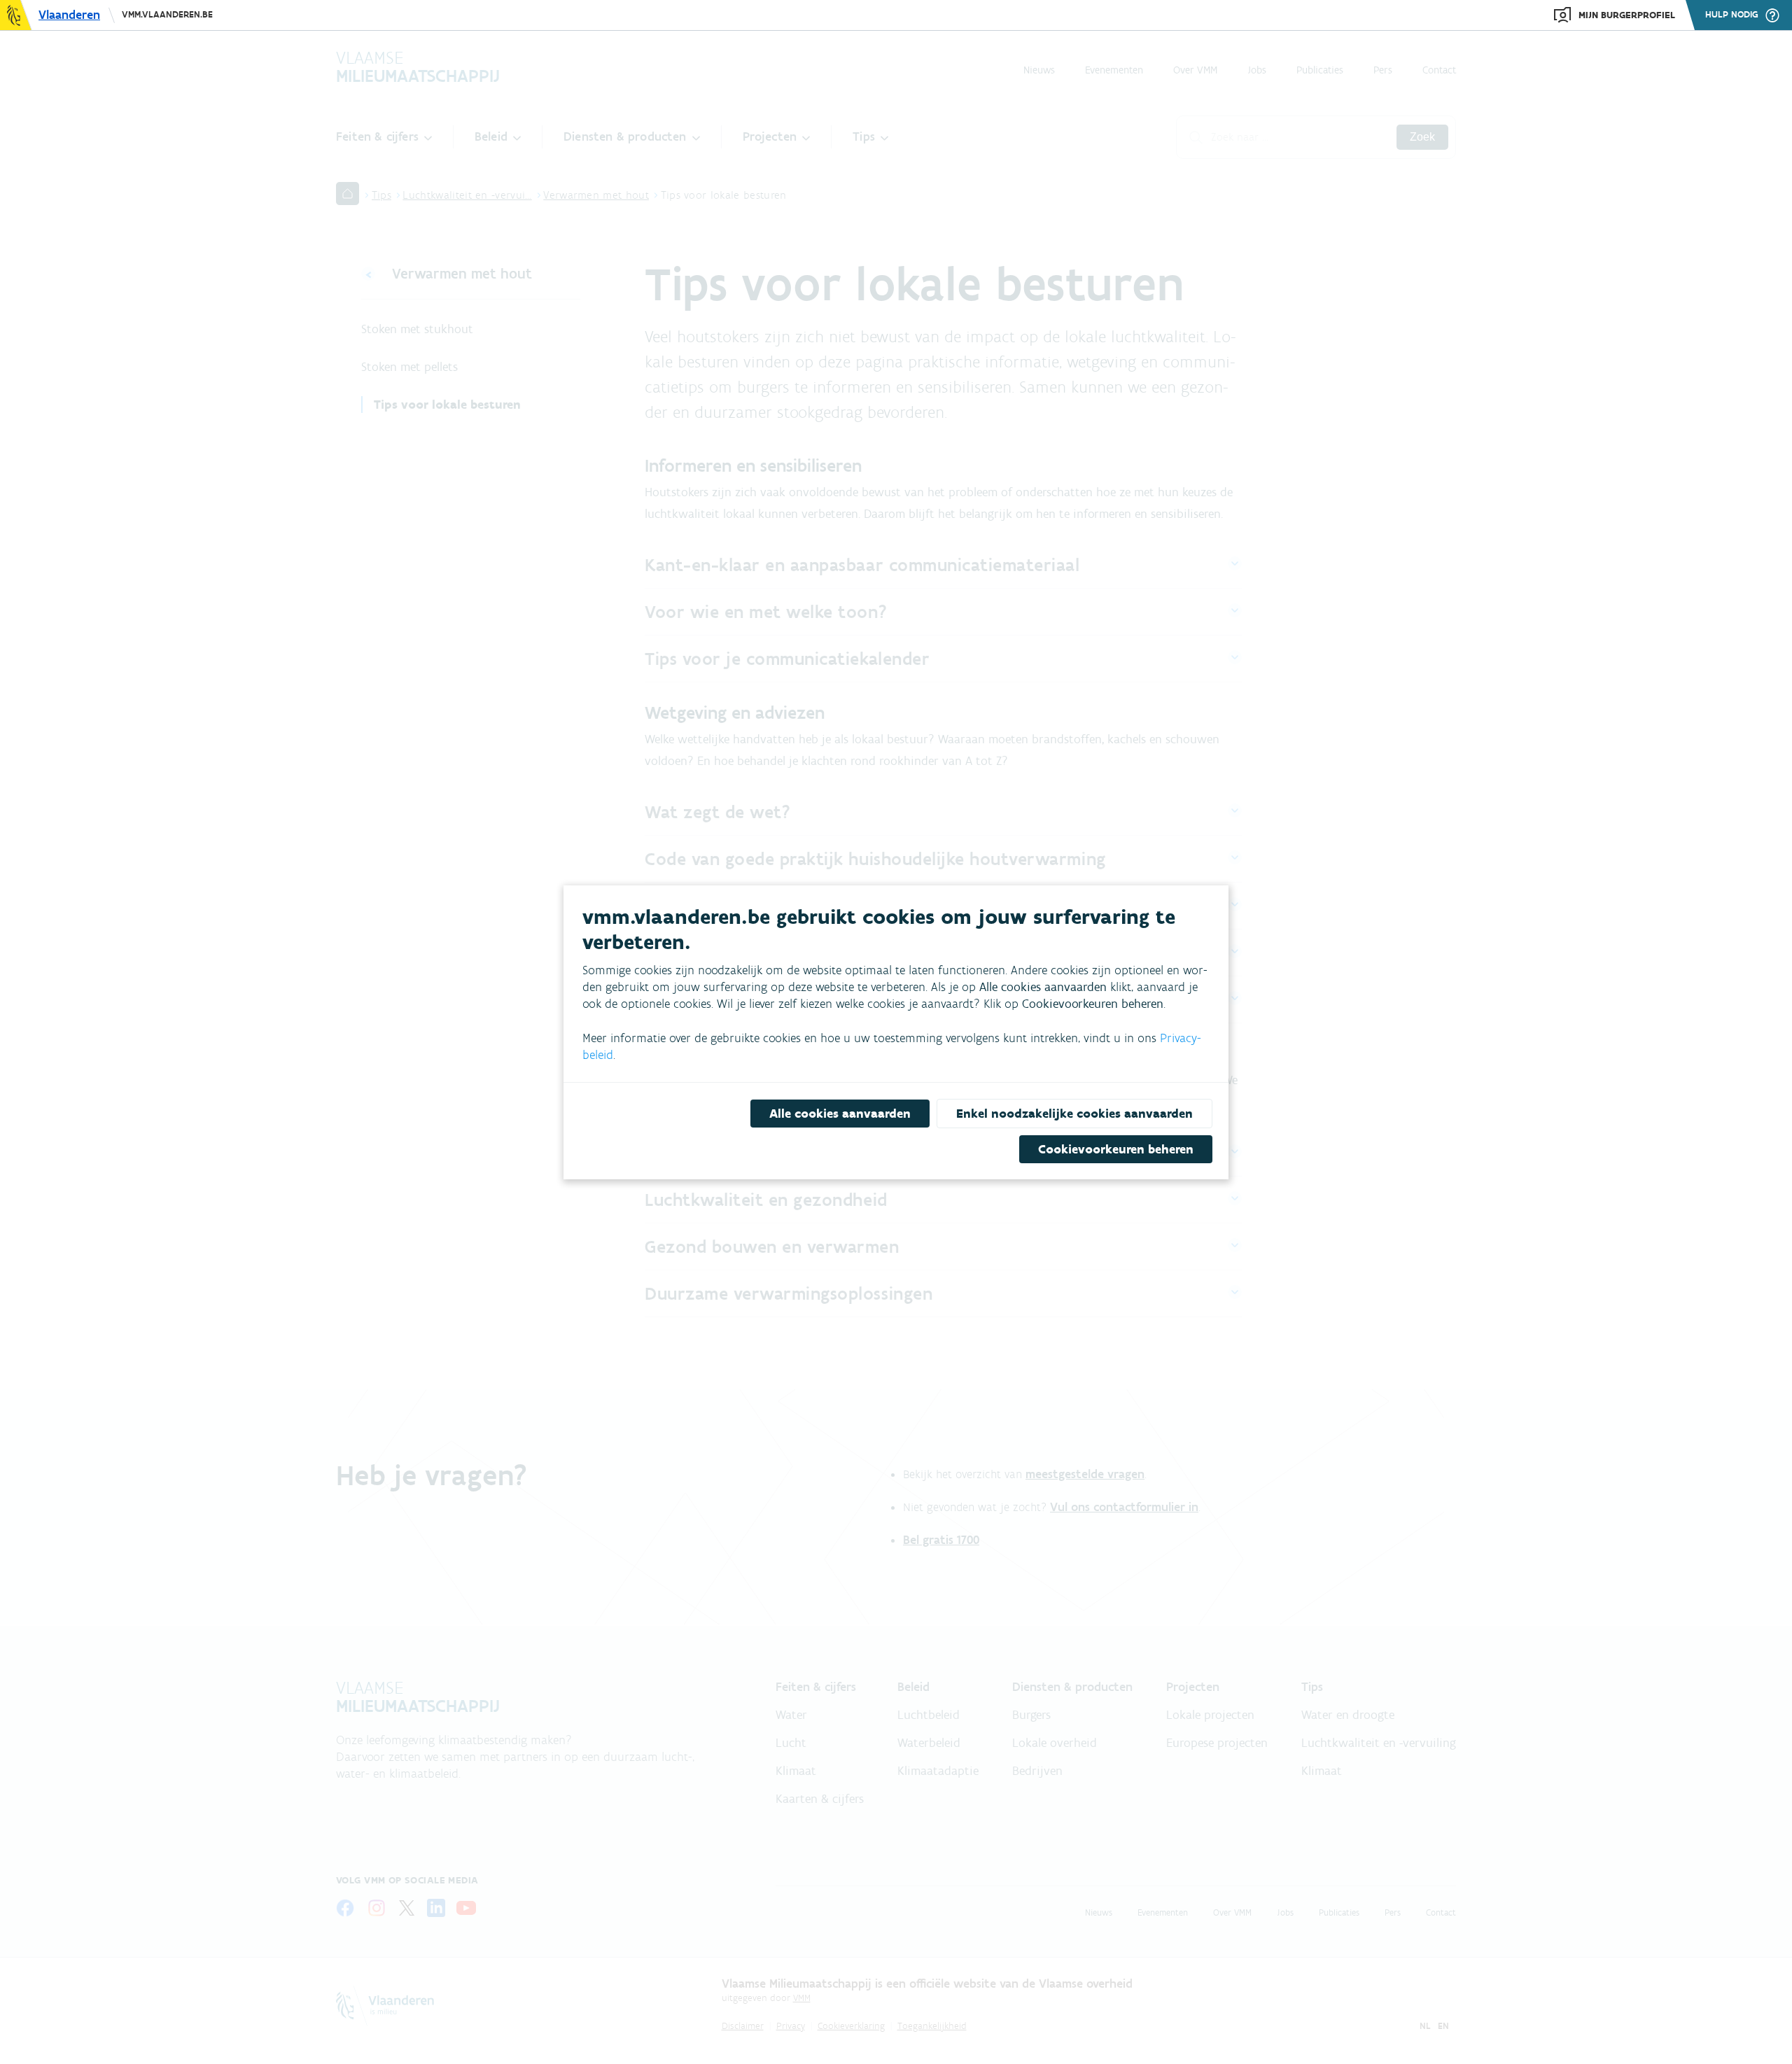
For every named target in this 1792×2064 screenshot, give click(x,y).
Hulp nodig (1732, 15)
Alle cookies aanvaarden (840, 1114)
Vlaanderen (69, 15)
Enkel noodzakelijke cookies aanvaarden (1074, 1114)
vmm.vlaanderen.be (167, 14)
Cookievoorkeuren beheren (1116, 1149)
